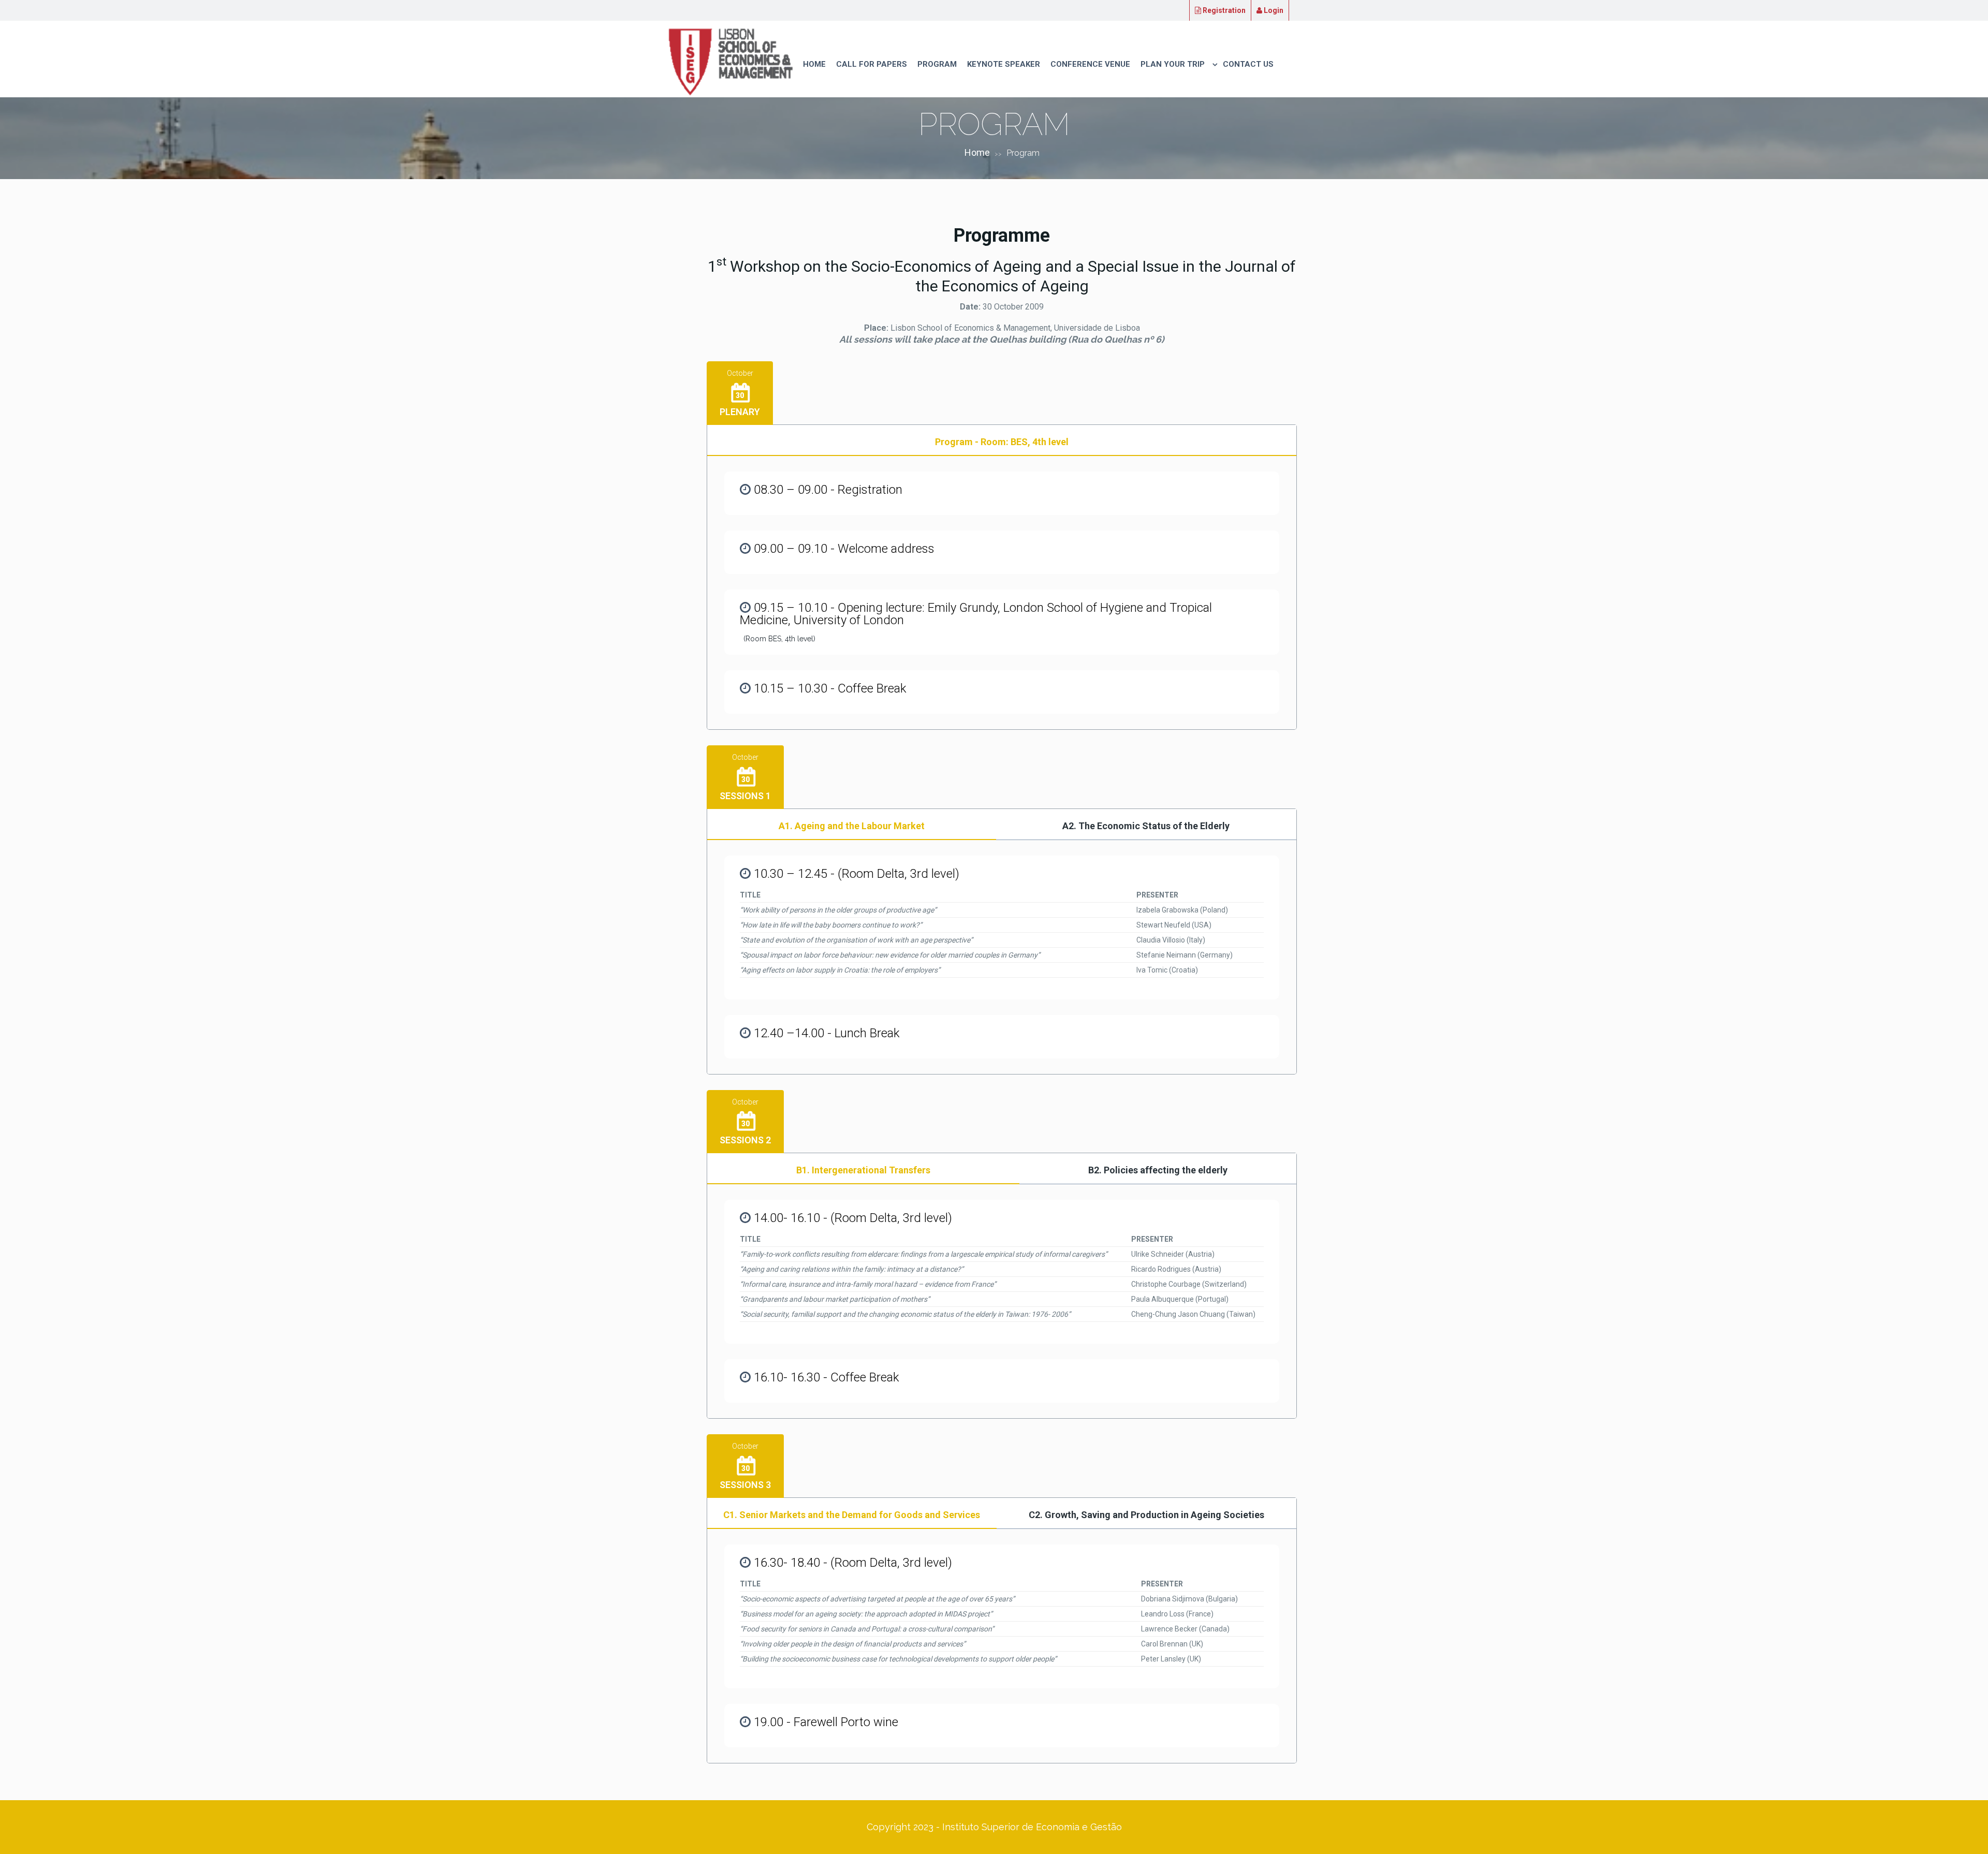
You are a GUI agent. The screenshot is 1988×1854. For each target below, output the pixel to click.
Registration (1223, 10)
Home (814, 64)
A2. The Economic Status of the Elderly (1146, 826)
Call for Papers (872, 64)
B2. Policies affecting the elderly (1158, 1170)
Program (937, 64)
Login (1273, 10)
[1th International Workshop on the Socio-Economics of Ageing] (730, 61)
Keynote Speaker (1004, 64)
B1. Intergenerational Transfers (863, 1170)
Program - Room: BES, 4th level (1002, 442)
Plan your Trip (1173, 64)
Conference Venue (1090, 64)
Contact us (1248, 64)
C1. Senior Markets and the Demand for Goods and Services (852, 1515)
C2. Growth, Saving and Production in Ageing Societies (1146, 1515)
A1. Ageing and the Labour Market (852, 826)
